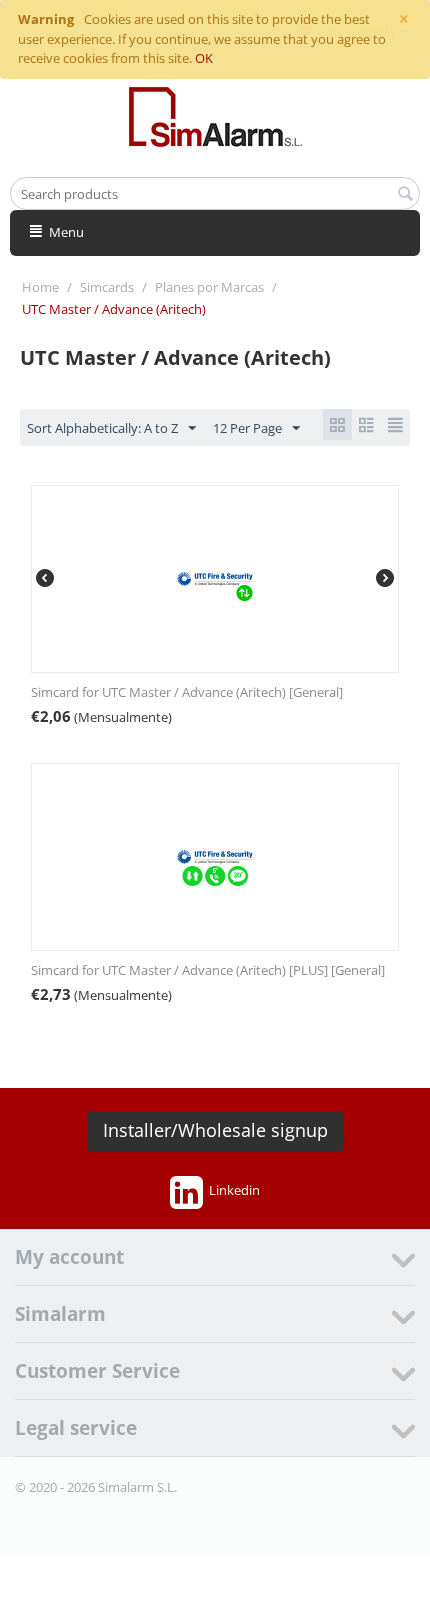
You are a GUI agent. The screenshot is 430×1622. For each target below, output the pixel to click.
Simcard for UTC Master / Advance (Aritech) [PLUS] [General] (208, 970)
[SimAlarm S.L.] (215, 115)
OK (204, 58)
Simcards (107, 287)
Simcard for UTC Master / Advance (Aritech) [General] (187, 692)
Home (40, 287)
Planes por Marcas (209, 287)
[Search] (405, 195)
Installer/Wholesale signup (215, 1130)
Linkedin (234, 1190)
